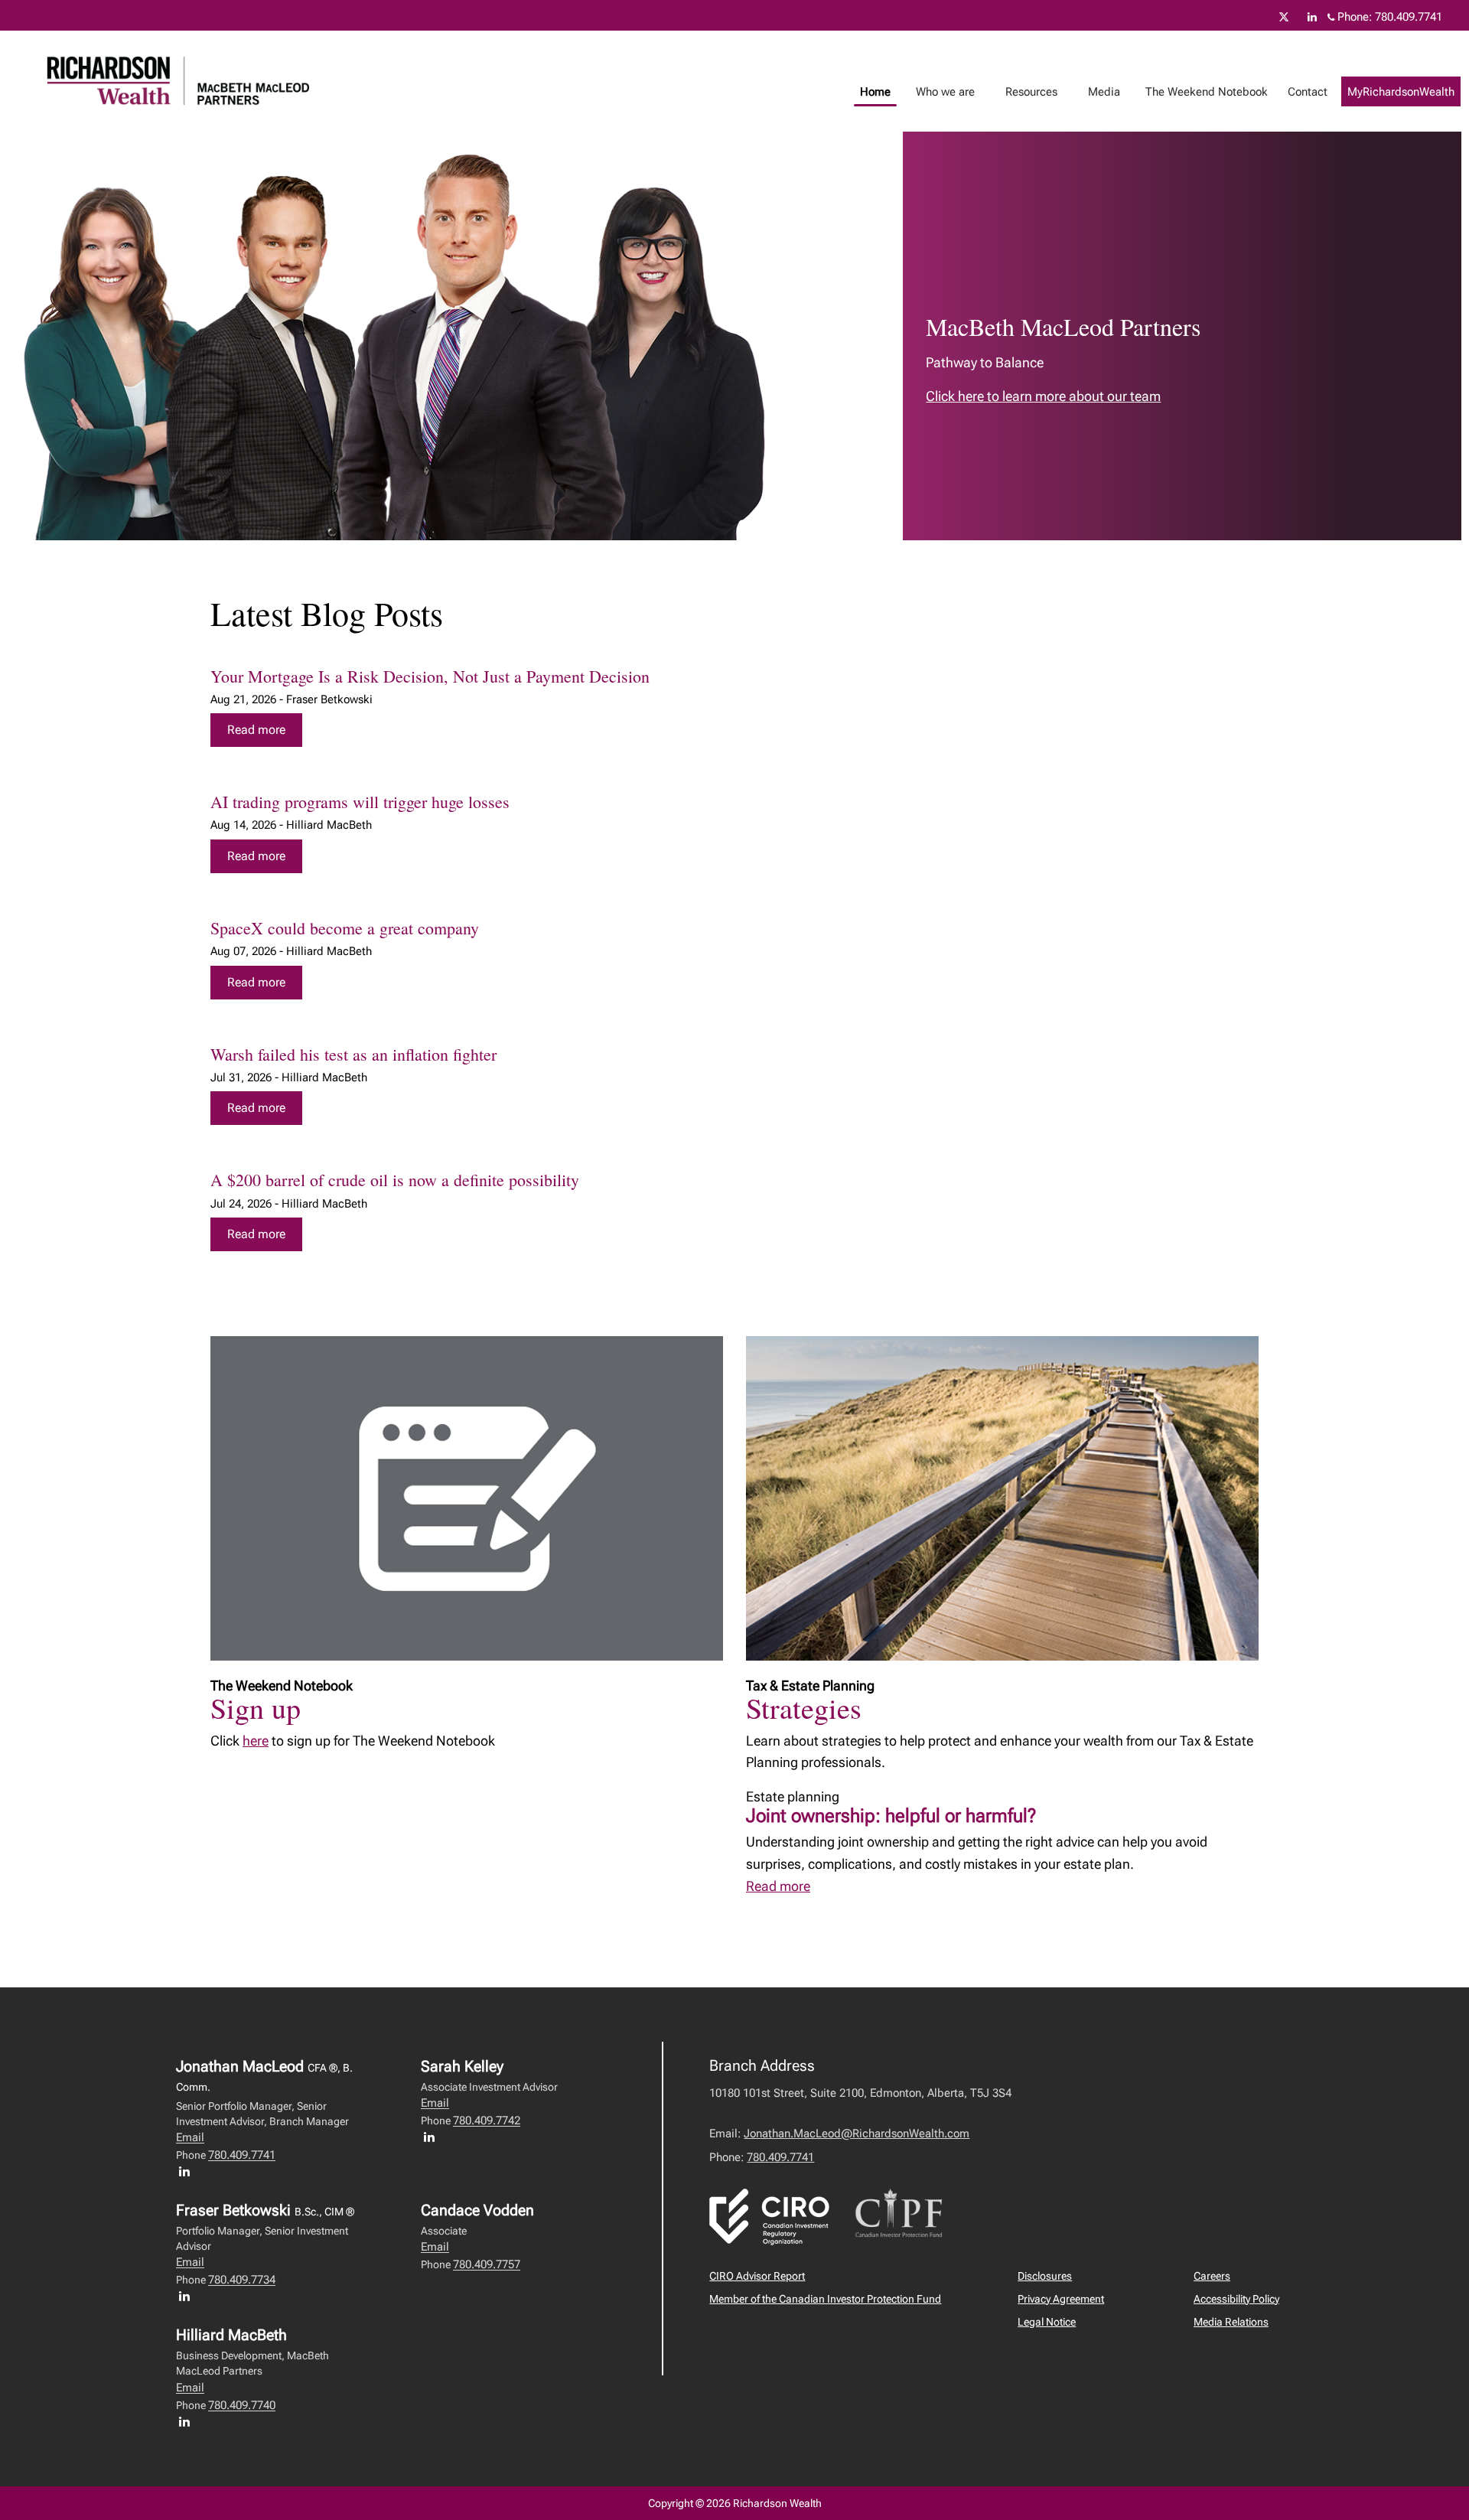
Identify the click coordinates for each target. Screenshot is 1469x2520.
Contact (1308, 92)
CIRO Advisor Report (757, 2276)
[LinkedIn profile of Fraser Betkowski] (188, 2296)
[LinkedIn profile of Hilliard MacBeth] (188, 2421)
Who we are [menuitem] (940, 96)
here (256, 1741)
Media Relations (1231, 2322)
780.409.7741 (1409, 17)
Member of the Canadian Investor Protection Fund (825, 2299)
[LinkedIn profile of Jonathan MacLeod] (188, 2171)
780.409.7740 (242, 2405)
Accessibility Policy (1236, 2299)
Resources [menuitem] (1026, 96)
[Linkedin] (1312, 17)
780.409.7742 (487, 2121)
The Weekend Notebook (1207, 92)
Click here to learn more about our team (1043, 396)
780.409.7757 (487, 2264)
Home (875, 92)
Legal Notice (1047, 2322)
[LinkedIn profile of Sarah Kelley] (433, 2137)
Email (190, 2137)
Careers (1212, 2276)
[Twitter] (1284, 17)
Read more (256, 730)
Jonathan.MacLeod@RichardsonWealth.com (857, 2134)
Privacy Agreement (1061, 2299)
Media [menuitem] (1098, 96)
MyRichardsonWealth (1401, 92)
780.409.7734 (242, 2280)
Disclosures (1045, 2276)
